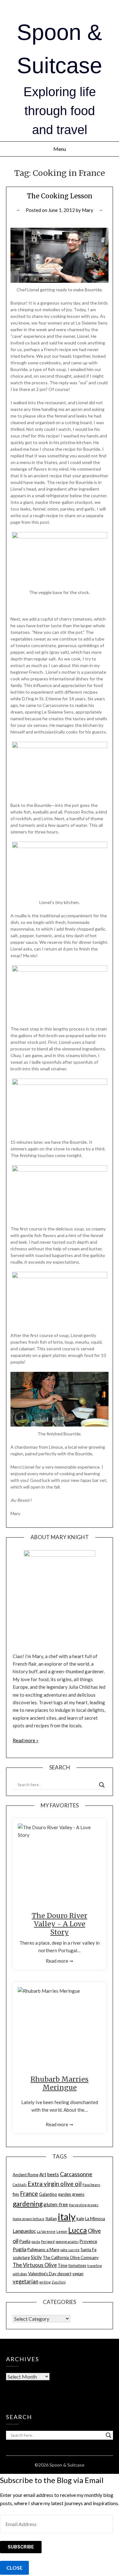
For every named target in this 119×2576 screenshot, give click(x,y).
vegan (78, 2274)
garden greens (71, 2194)
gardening (28, 2204)
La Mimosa (95, 2219)
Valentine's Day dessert (50, 2274)
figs (16, 2194)
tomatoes (77, 2265)
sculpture (21, 2257)
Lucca (78, 2230)
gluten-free (56, 2204)
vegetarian (26, 2282)
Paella (25, 2241)
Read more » (26, 1740)
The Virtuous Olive (35, 2265)
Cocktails (20, 2185)
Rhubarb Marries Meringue (60, 2083)
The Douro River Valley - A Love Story (60, 1924)
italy (67, 2217)
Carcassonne (76, 2174)
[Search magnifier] (102, 1785)
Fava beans (91, 2185)
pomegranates (67, 2242)
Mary (88, 210)
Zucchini (59, 2282)
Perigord (48, 2242)
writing (45, 2282)
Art (43, 2174)
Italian (51, 2219)
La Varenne (46, 2231)
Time (63, 2265)
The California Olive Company (71, 2257)
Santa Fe (89, 2250)
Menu (60, 149)
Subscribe (21, 2547)
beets (53, 2174)
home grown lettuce (29, 2219)
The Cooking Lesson (60, 196)
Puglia (20, 2249)
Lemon (62, 2231)
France (29, 2193)
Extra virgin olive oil (55, 2184)
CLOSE (14, 2568)
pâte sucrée (70, 2250)
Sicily (36, 2257)
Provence (88, 2241)
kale (80, 2219)
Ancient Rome (26, 2175)
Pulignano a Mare (43, 2250)
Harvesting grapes (84, 2205)
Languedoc (24, 2231)
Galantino (48, 2194)
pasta (36, 2242)
